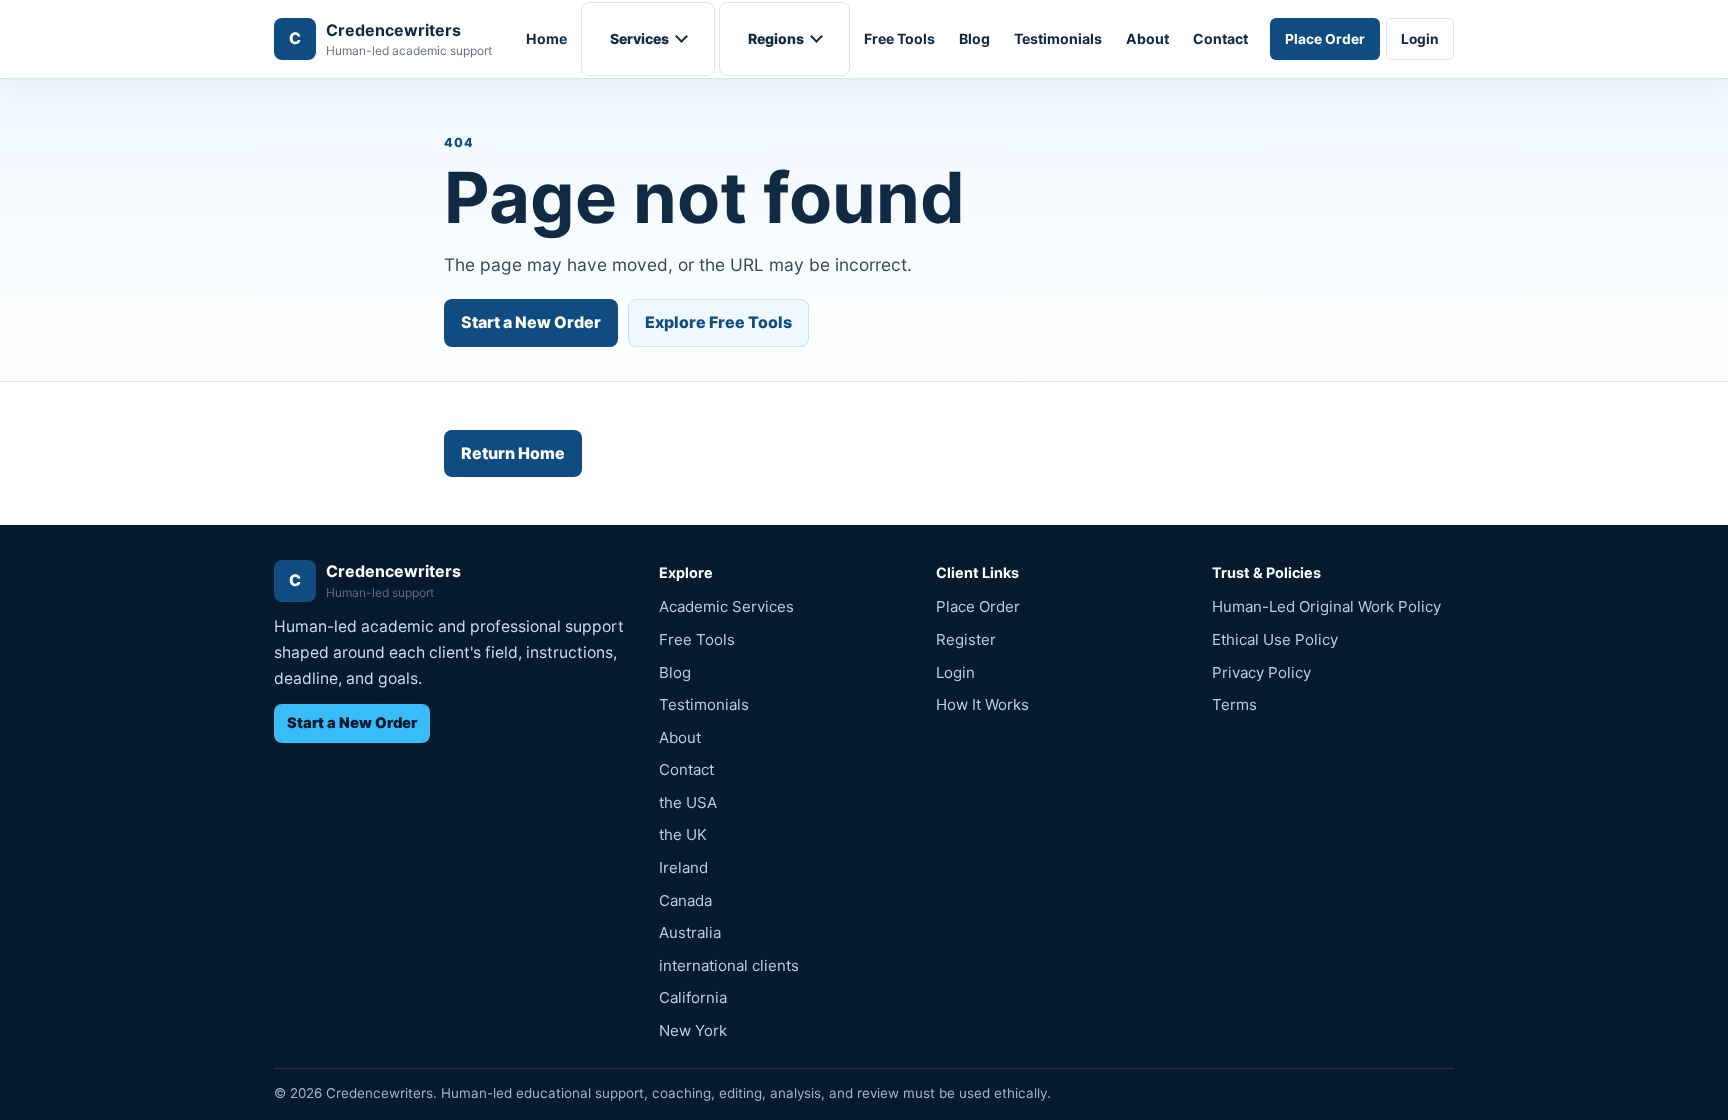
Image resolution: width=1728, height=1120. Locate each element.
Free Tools (899, 38)
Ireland (683, 867)
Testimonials (1058, 38)
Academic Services (726, 606)
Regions (776, 38)
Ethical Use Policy (1275, 639)
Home (546, 38)
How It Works (982, 704)
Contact (1220, 38)
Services (639, 38)
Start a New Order (531, 322)
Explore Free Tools (718, 322)
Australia (690, 932)
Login (1420, 39)
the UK (683, 834)
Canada (685, 900)
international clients (729, 965)
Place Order (1325, 39)
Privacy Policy (1261, 672)
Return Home (513, 453)
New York (693, 1030)
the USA (688, 802)
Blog (974, 38)
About (1147, 38)
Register (966, 639)
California (693, 997)
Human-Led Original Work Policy (1326, 606)
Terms (1234, 704)
